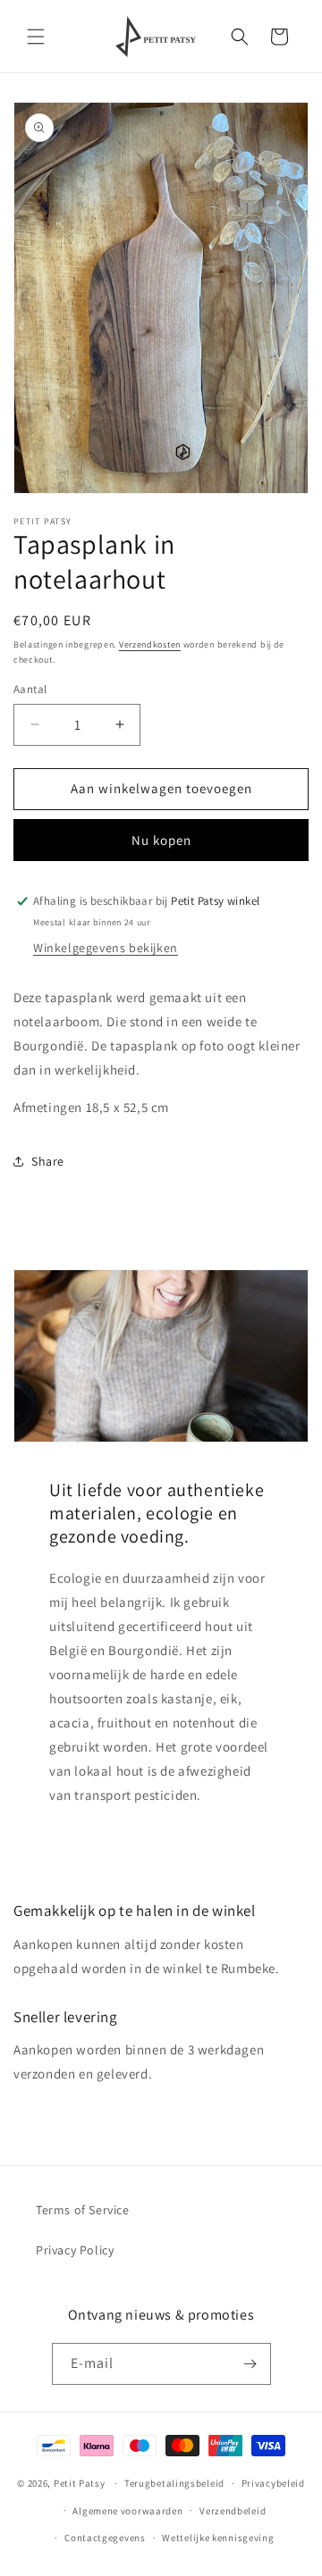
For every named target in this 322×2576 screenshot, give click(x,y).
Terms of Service (83, 2210)
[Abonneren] (250, 2364)
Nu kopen (161, 840)
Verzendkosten (150, 644)
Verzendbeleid (233, 2511)
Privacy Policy (75, 2250)
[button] (36, 37)
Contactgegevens (105, 2538)
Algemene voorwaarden (127, 2511)
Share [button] (48, 1161)
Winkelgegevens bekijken (106, 948)
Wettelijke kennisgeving (218, 2538)
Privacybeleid (273, 2483)
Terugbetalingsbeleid (174, 2483)
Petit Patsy (80, 2483)
